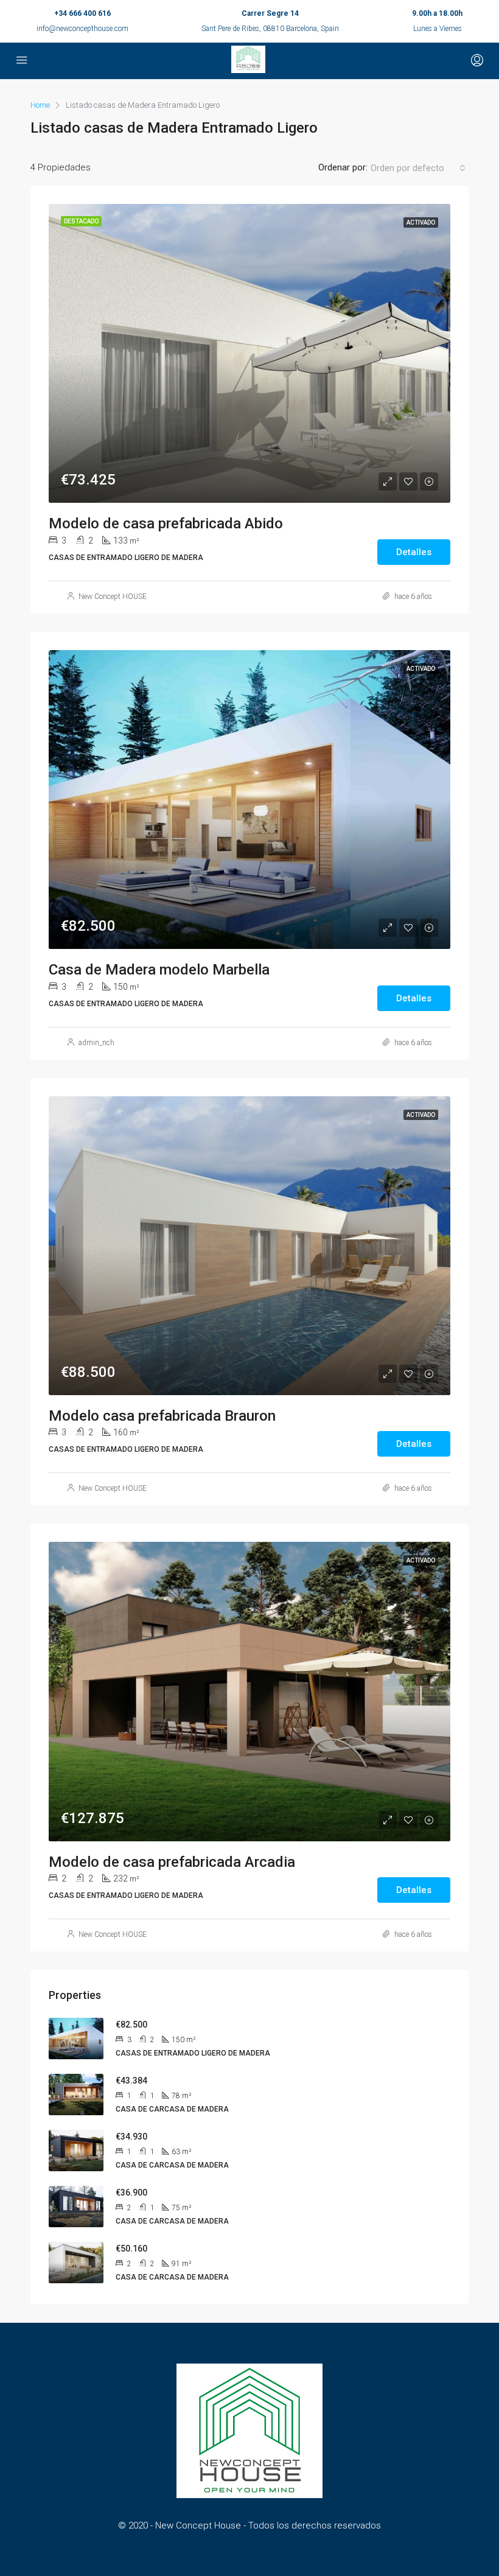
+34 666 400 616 (82, 13)
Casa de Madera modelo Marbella (159, 970)
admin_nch (96, 1043)
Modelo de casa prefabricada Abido (166, 523)
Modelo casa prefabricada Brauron (162, 1416)
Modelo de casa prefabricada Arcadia (172, 1862)
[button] (418, 168)
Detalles (414, 552)
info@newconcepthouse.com (82, 29)
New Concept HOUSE (113, 597)
